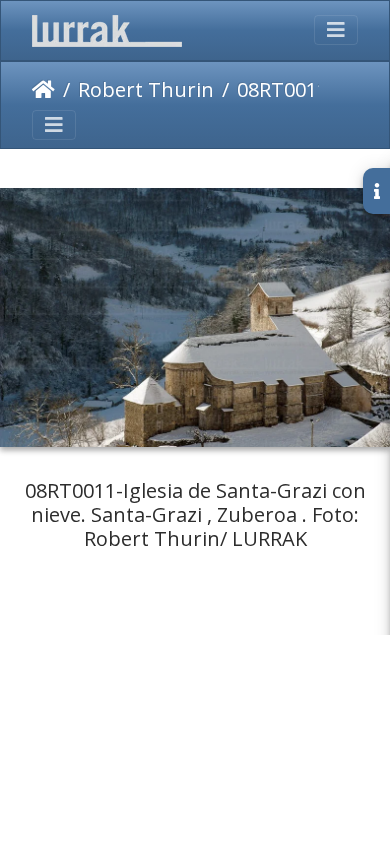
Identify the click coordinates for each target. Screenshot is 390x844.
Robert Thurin (146, 89)
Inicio (43, 90)
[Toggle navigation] (336, 30)
